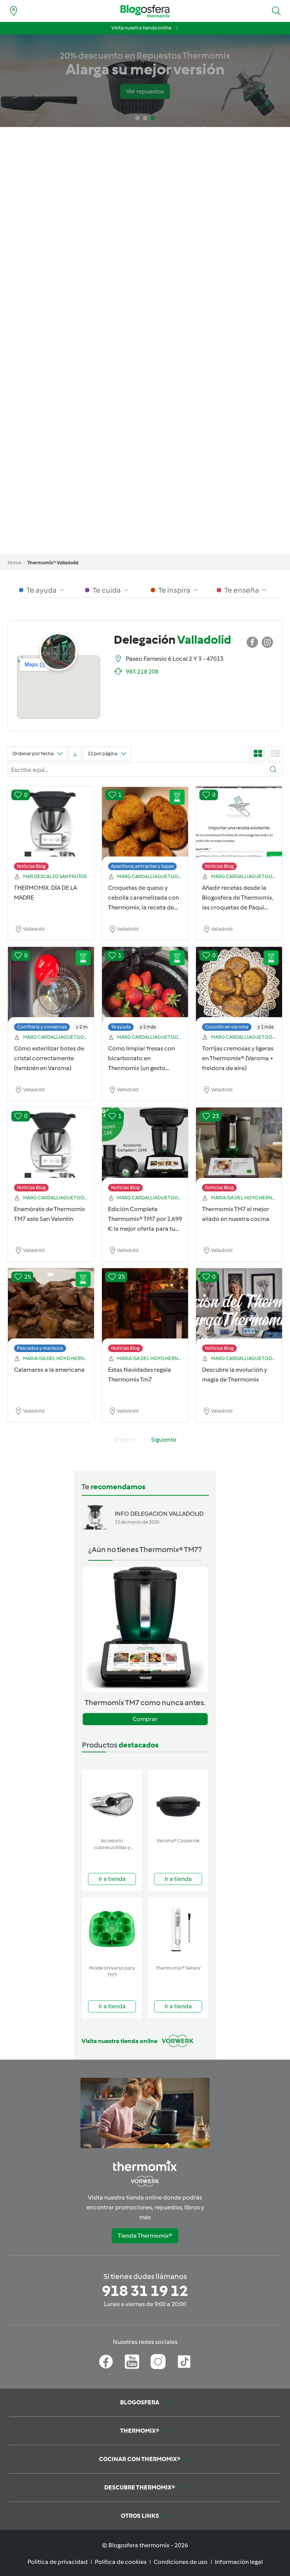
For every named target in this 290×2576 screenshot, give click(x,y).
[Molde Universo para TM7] (112, 1929)
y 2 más (84, 1027)
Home (14, 563)
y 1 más (266, 1027)
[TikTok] (184, 2362)
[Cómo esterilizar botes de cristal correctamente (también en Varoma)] (51, 991)
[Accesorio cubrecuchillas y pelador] (112, 1802)
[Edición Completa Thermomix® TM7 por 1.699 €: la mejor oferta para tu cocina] (145, 1151)
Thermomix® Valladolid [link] (53, 563)
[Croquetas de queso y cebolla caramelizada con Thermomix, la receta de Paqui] (145, 830)
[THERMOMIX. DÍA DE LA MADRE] (51, 830)
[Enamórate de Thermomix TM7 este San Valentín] (51, 1151)
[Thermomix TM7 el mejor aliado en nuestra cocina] (239, 1151)
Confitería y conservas (42, 1027)
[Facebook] (106, 2362)
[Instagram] (158, 2362)
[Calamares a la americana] (51, 1312)
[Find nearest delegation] (14, 11)
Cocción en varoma (227, 1027)
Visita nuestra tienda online (141, 28)
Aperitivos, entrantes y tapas (142, 866)
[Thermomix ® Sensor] (178, 1929)
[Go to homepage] (145, 11)
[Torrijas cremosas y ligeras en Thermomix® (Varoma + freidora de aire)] (239, 991)
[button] (276, 11)
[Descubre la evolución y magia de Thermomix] (239, 1312)
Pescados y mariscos (40, 1348)
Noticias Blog (31, 866)
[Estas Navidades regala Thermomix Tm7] (145, 1312)
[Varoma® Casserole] (178, 1802)
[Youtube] (132, 2362)
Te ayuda (121, 1027)
